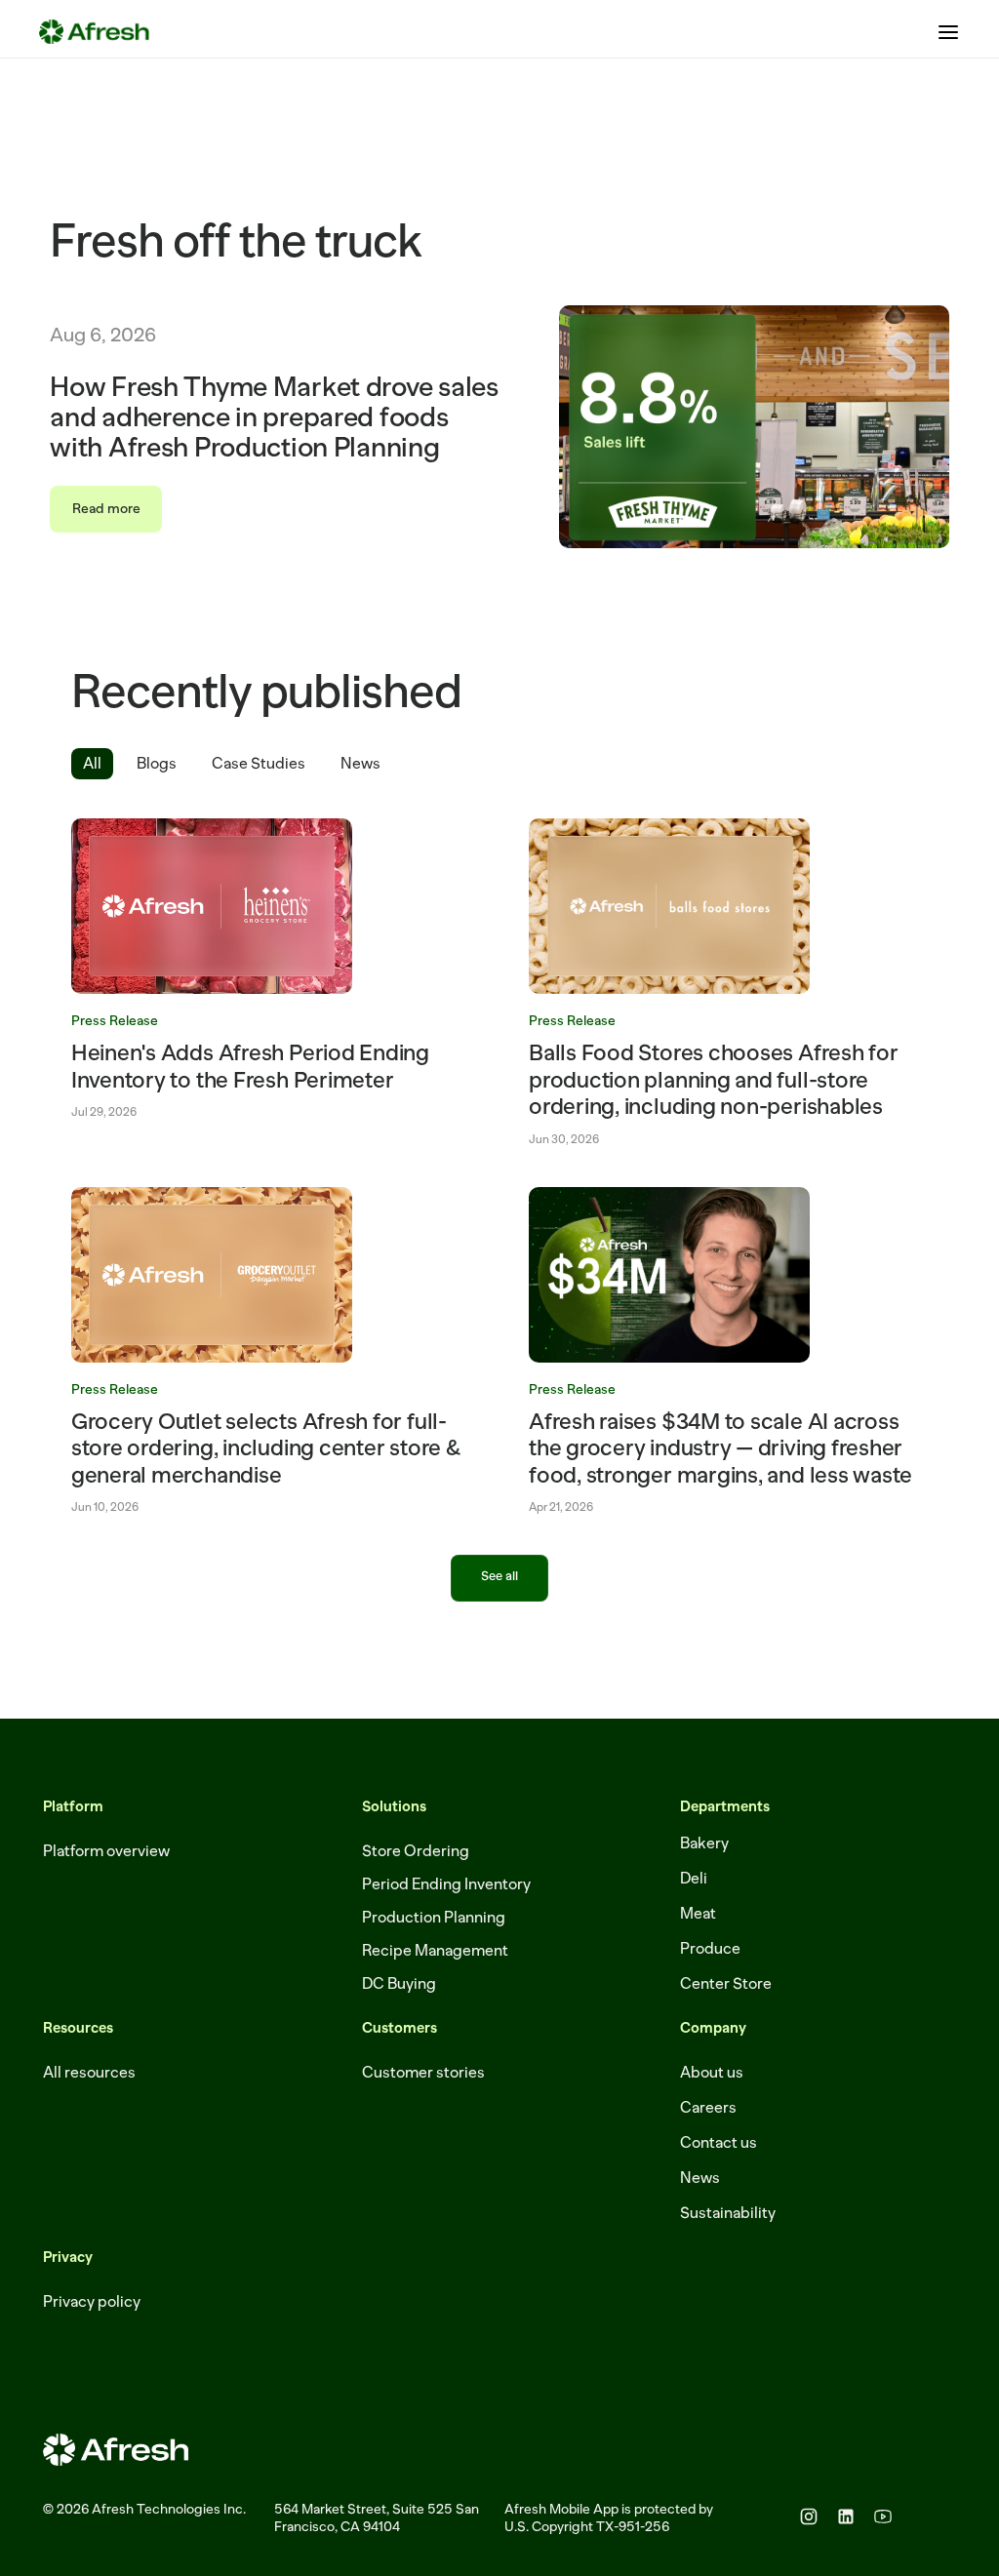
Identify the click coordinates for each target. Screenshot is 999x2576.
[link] (271, 970)
